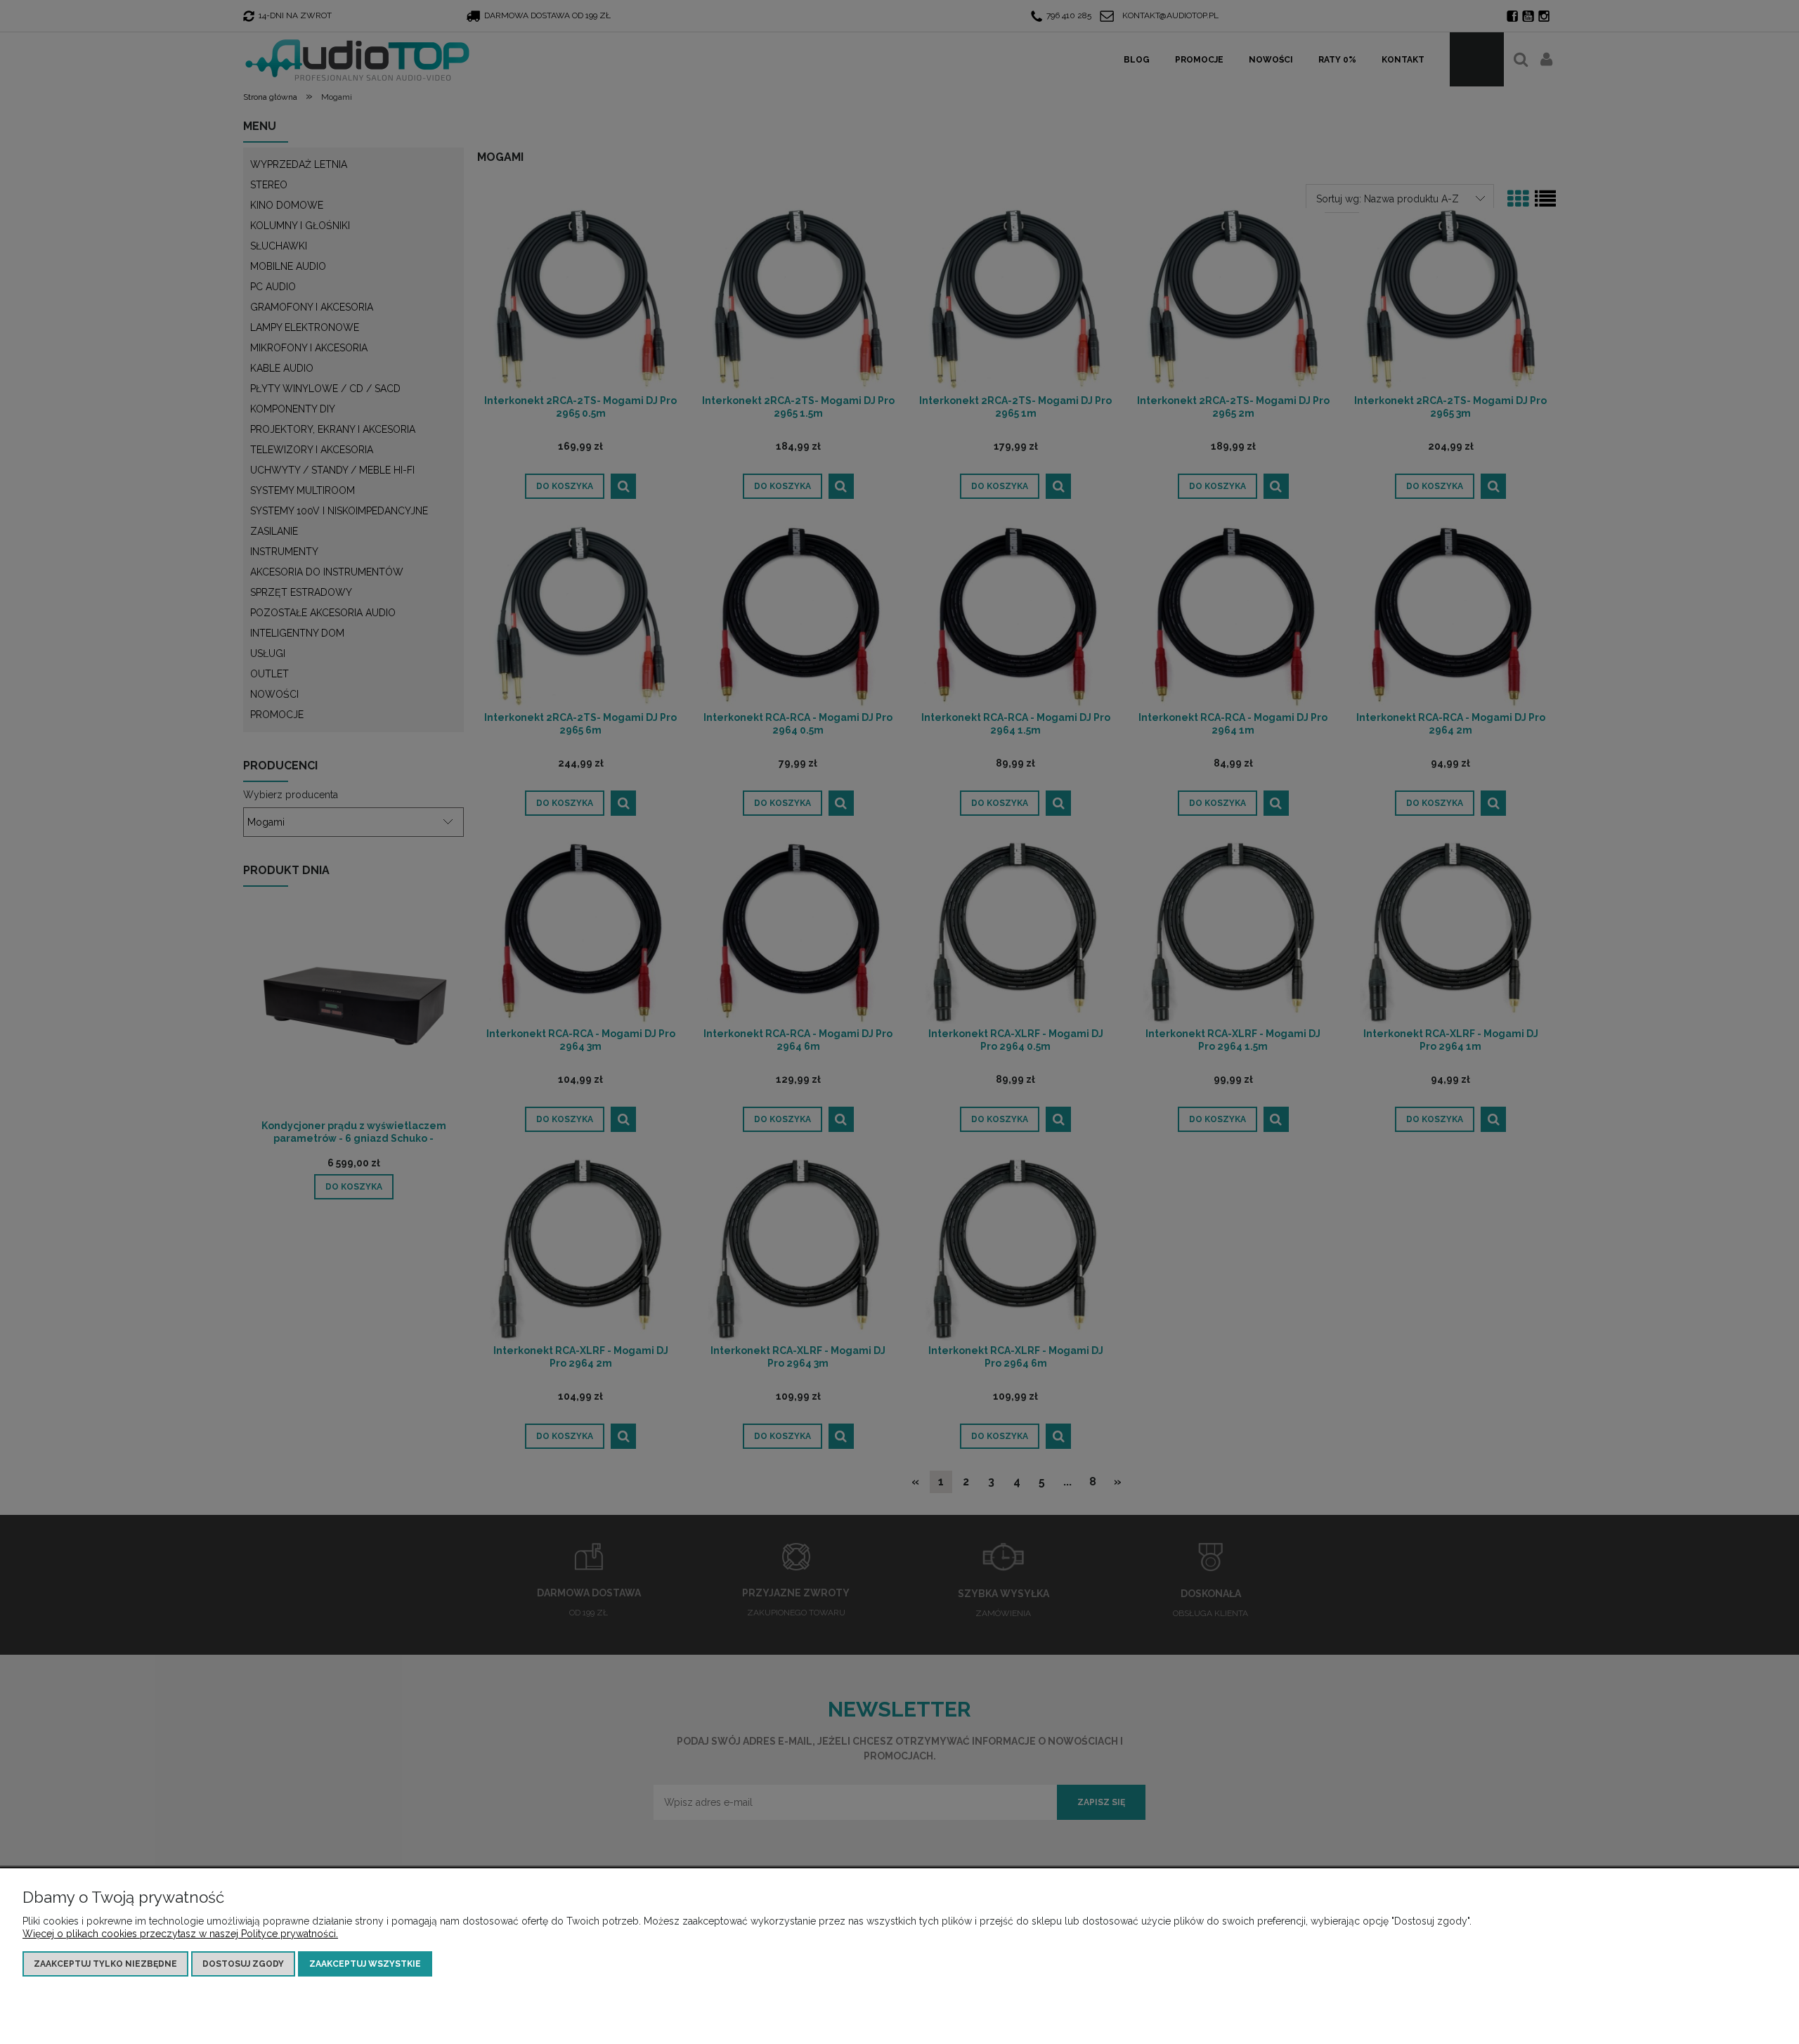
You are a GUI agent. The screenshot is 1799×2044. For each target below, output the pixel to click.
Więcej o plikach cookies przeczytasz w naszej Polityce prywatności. (180, 1934)
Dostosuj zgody (243, 1964)
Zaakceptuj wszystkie (365, 1964)
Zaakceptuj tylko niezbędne (105, 1964)
